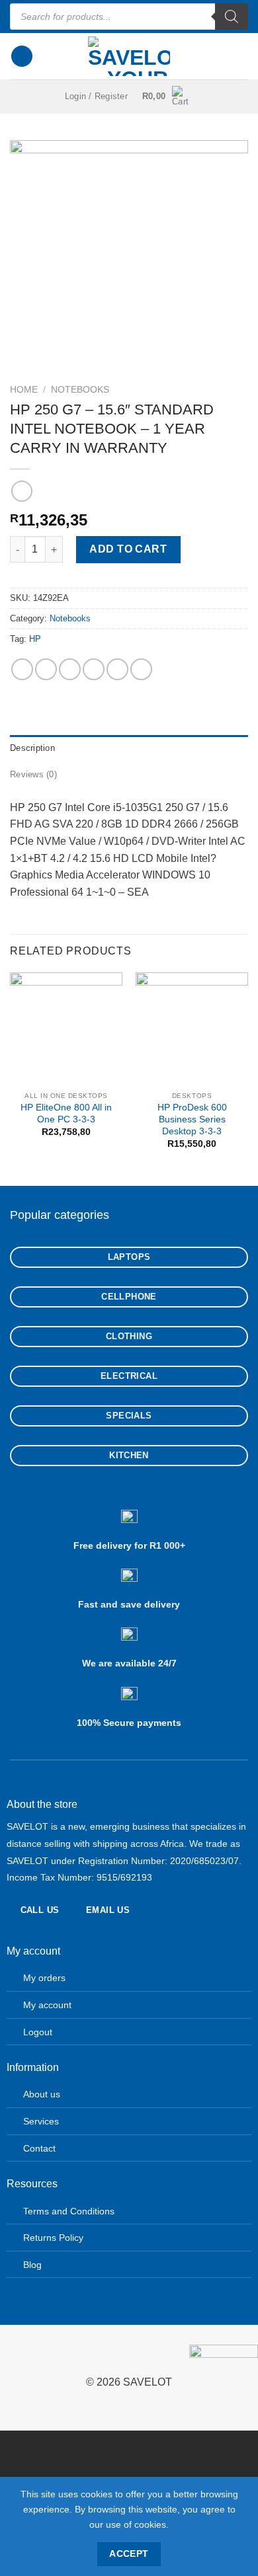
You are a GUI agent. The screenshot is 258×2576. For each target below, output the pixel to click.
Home (24, 390)
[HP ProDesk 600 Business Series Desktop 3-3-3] (192, 1029)
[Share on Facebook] (46, 669)
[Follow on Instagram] (31, 2356)
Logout (38, 2032)
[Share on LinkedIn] (141, 669)
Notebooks (80, 390)
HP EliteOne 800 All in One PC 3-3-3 (66, 1113)
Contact (39, 2148)
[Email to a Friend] (94, 669)
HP (35, 639)
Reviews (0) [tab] (33, 774)
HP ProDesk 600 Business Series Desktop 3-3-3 (192, 1119)
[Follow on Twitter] (53, 2356)
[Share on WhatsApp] (22, 669)
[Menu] (22, 57)
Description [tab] (32, 748)
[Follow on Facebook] (10, 2356)
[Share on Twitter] (70, 669)
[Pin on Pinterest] (117, 669)
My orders (44, 1978)
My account (47, 2005)
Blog (32, 2265)
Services (41, 2121)
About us (42, 2094)
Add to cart (128, 549)
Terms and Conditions (69, 2211)
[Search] (232, 17)
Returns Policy (53, 2238)
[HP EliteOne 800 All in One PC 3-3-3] (66, 1029)
